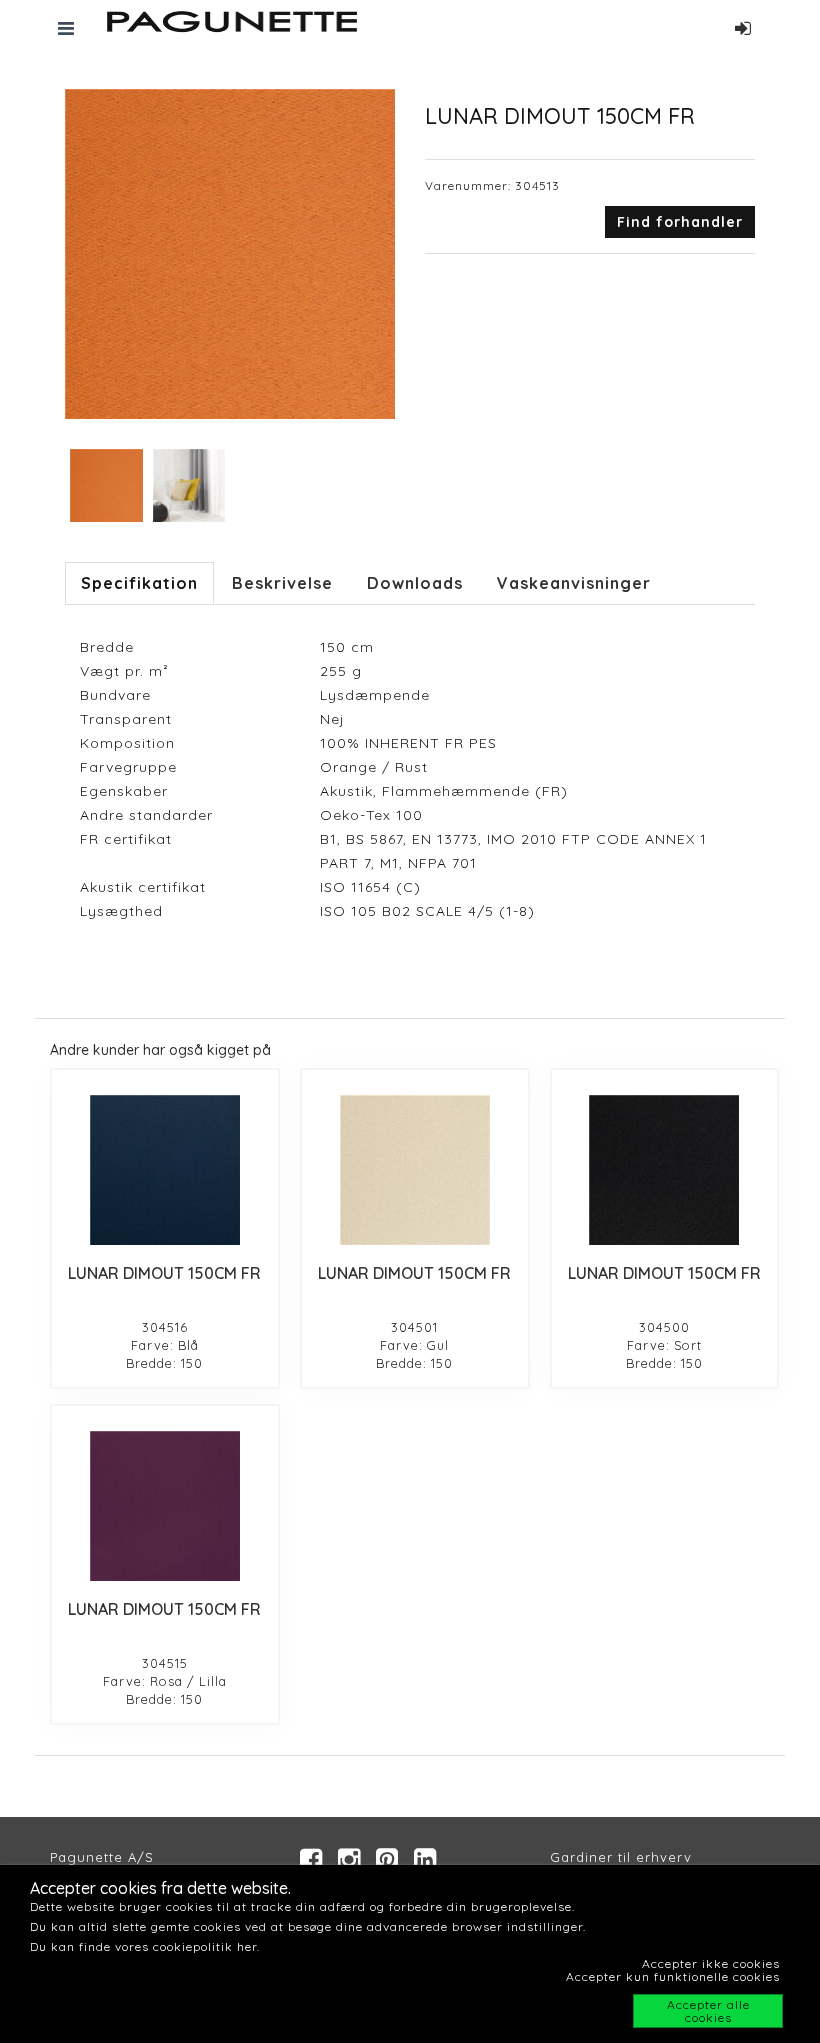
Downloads (415, 583)
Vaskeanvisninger (574, 583)
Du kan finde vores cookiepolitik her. (145, 1946)
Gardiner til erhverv (621, 1857)
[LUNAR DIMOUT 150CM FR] (165, 1170)
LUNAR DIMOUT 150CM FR (164, 1273)
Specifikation (139, 583)
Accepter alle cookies (708, 2011)
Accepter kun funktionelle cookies (673, 1976)
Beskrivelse (282, 583)
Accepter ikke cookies (711, 1963)
